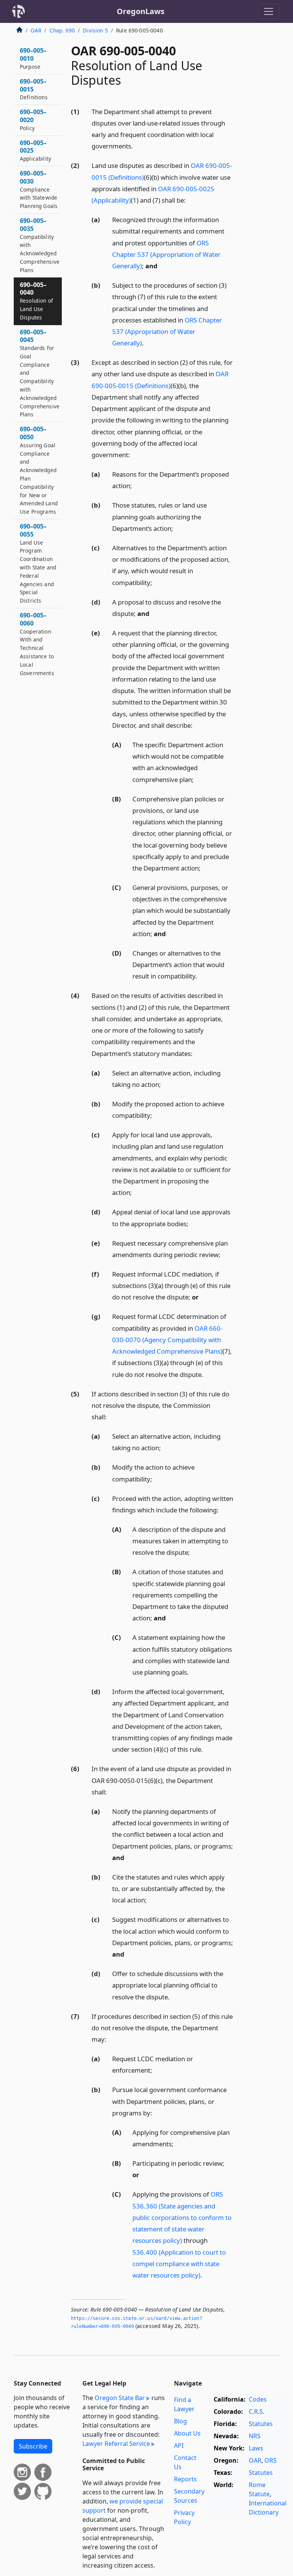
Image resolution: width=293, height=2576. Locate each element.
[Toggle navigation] (269, 11)
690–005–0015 (34, 89)
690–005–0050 (39, 470)
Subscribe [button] (33, 2446)
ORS (270, 2460)
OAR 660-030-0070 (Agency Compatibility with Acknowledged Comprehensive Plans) (167, 1340)
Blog (180, 2421)
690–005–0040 (36, 301)
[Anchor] (137, 146)
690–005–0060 (37, 644)
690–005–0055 (38, 563)
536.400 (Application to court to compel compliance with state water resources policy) (179, 2264)
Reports (185, 2479)
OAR (36, 30)
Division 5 (95, 30)
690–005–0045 (40, 373)
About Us (187, 2433)
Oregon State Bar (120, 2398)
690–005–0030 (39, 189)
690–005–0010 (33, 58)
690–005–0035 (40, 245)
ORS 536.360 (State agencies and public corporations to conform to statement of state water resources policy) (182, 2217)
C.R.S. (257, 2412)
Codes (258, 2399)
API (179, 2445)
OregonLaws (141, 11)
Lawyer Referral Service (116, 2444)
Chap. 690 (62, 30)
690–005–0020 (33, 120)
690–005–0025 (35, 151)
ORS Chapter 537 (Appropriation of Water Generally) (166, 254)
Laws (256, 2448)
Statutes (261, 2424)
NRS (255, 2436)
